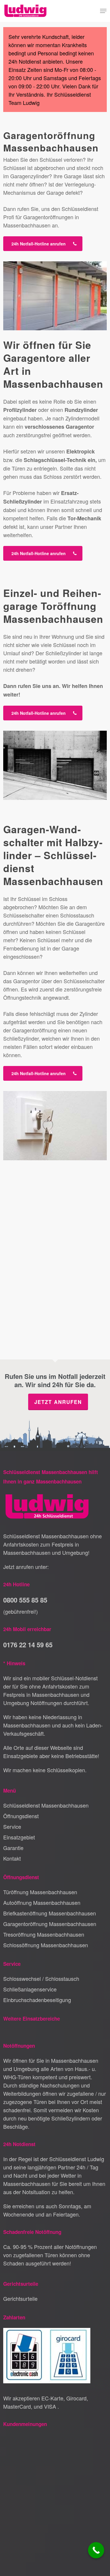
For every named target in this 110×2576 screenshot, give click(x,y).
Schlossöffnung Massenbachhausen (46, 1945)
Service (12, 1826)
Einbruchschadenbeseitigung (37, 2000)
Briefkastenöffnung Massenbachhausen (50, 1913)
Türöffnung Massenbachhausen (40, 1892)
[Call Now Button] (96, 2550)
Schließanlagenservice (30, 1989)
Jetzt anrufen (58, 1402)
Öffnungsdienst (21, 1816)
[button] (103, 11)
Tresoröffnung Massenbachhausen (44, 1934)
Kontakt (12, 1858)
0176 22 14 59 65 (28, 1645)
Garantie (13, 1848)
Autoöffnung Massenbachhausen (42, 1902)
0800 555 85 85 (25, 1600)
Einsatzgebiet (19, 1837)
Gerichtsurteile (20, 2298)
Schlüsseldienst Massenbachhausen (46, 1805)
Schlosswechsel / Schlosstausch (41, 1978)
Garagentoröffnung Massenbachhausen (50, 1924)
